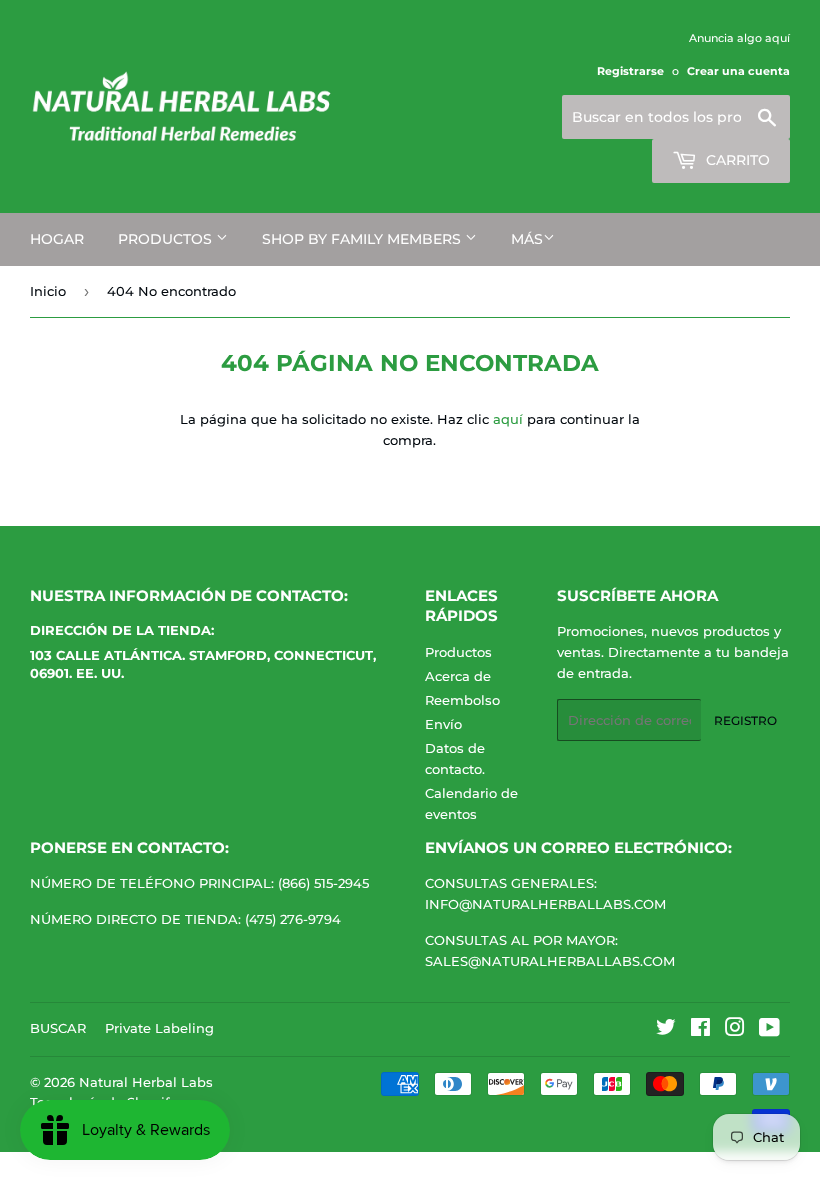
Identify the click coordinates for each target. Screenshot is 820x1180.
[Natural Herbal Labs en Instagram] (735, 1030)
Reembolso (462, 700)
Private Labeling (159, 1028)
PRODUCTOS (167, 239)
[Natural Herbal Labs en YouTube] (769, 1030)
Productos (458, 652)
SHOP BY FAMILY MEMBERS (363, 239)
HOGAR (57, 239)
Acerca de (458, 676)
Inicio (48, 291)
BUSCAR (58, 1028)
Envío (443, 724)
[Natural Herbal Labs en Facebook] (700, 1030)
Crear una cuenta (738, 71)
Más (527, 239)
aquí (508, 419)
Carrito (736, 160)
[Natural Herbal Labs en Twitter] (666, 1030)
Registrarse (630, 71)
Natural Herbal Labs (146, 1082)
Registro (745, 720)
